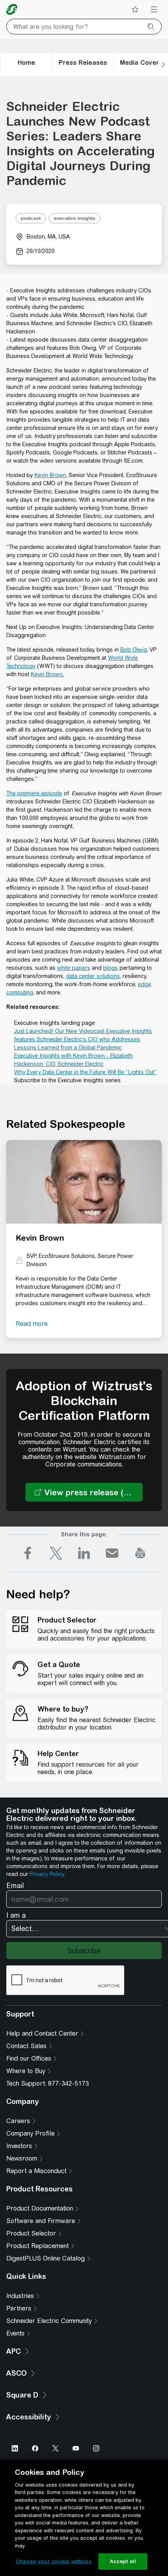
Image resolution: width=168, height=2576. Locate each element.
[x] (56, 1553)
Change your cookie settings (54, 2561)
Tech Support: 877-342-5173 (47, 2083)
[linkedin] (84, 1553)
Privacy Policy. (47, 1874)
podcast (31, 218)
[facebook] (28, 1553)
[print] (140, 1553)
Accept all (123, 2561)
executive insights (75, 218)
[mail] (112, 1553)
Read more (32, 1324)
